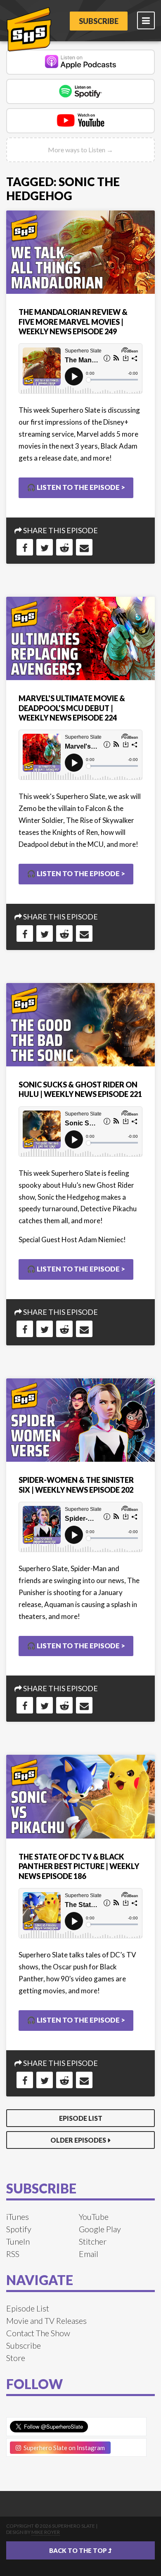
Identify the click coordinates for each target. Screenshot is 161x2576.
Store (16, 2358)
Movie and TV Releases (46, 2321)
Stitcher (93, 2241)
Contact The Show (38, 2333)
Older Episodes (78, 2140)
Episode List (81, 2118)
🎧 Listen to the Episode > (76, 487)
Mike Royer (46, 2532)
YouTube (94, 2217)
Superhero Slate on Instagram (63, 2448)
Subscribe (99, 21)
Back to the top (79, 2550)
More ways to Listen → (80, 150)
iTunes (18, 2217)
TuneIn (18, 2241)
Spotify (19, 2229)
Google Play (100, 2229)
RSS (13, 2254)
